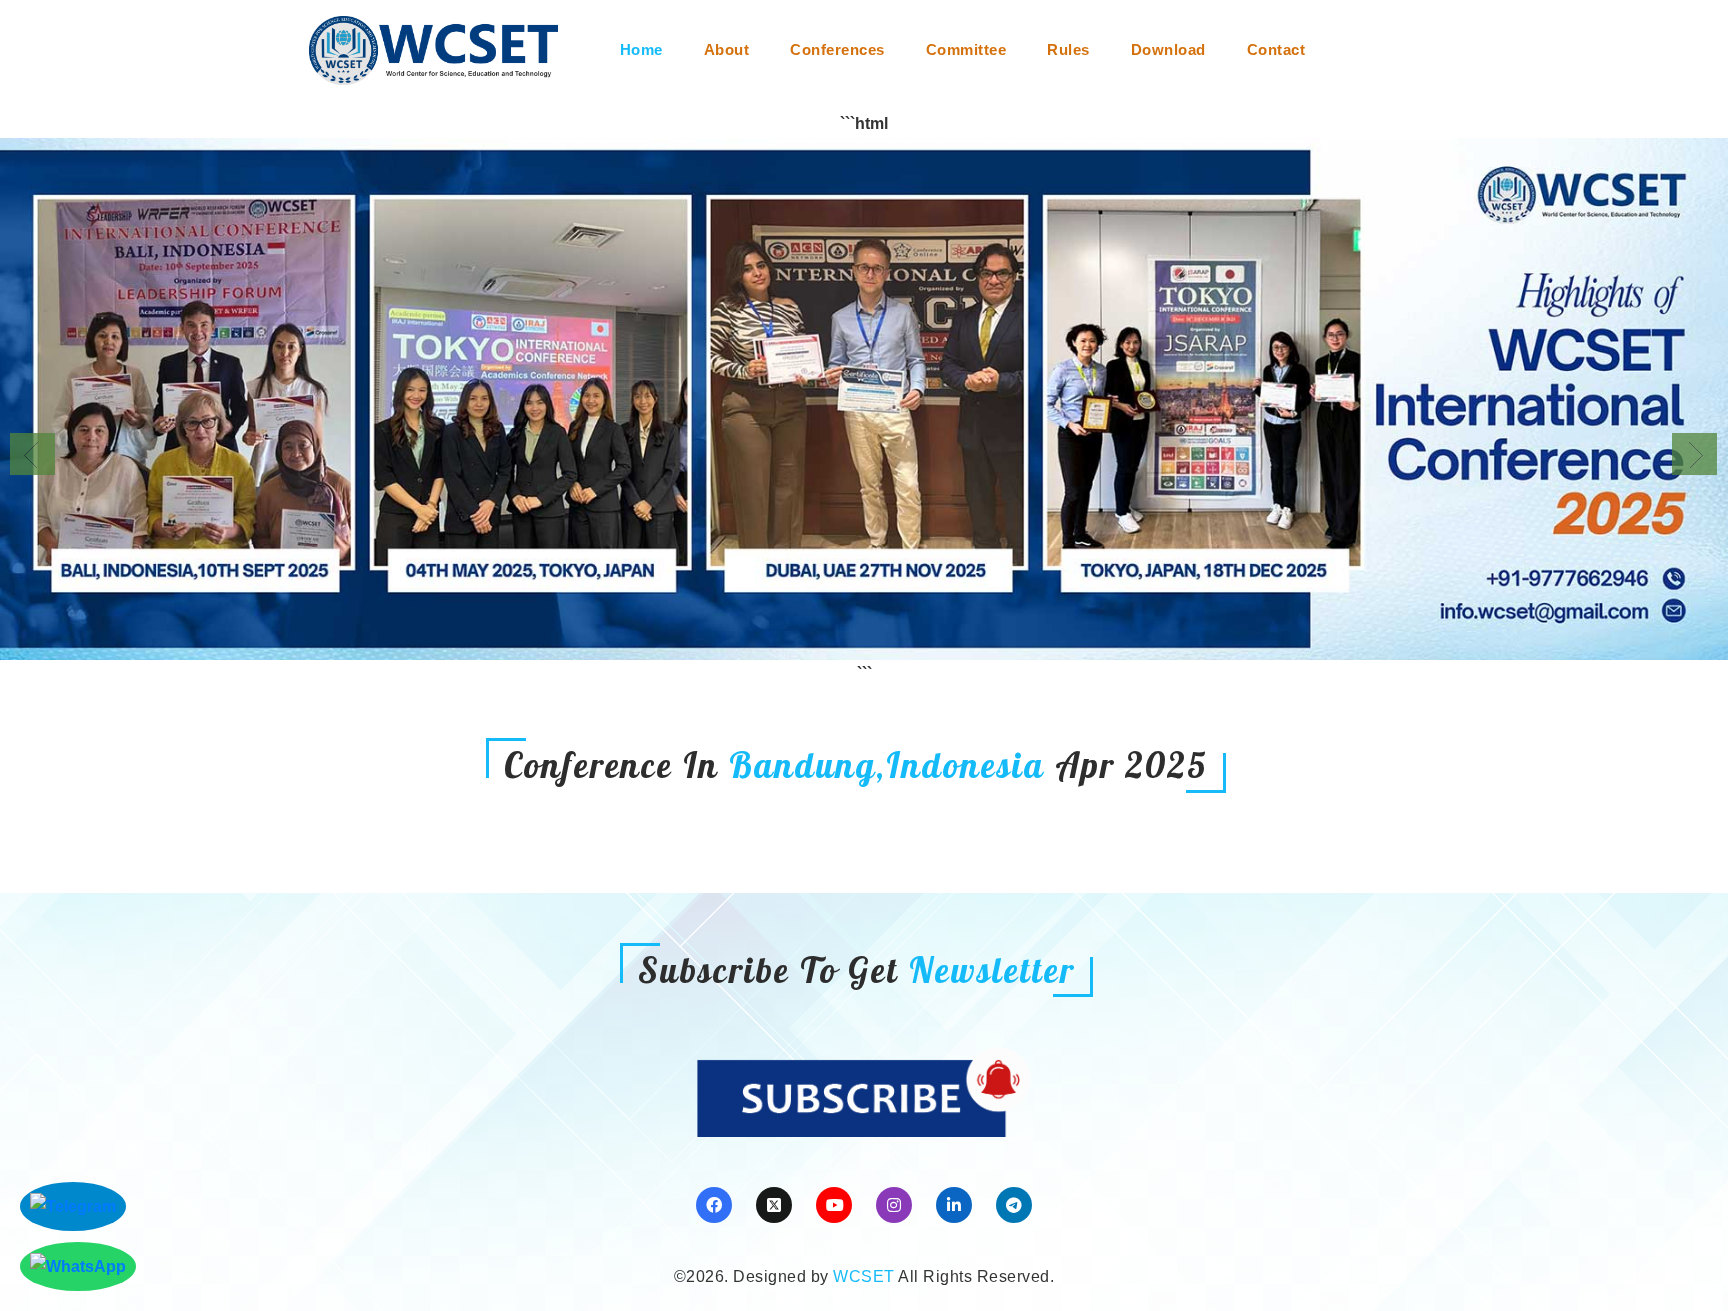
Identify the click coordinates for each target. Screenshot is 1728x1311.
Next (1694, 454)
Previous (32, 454)
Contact (1276, 49)
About (727, 49)
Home (641, 49)
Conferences (837, 49)
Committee (966, 49)
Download (1168, 49)
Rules (1068, 49)
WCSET (864, 1276)
